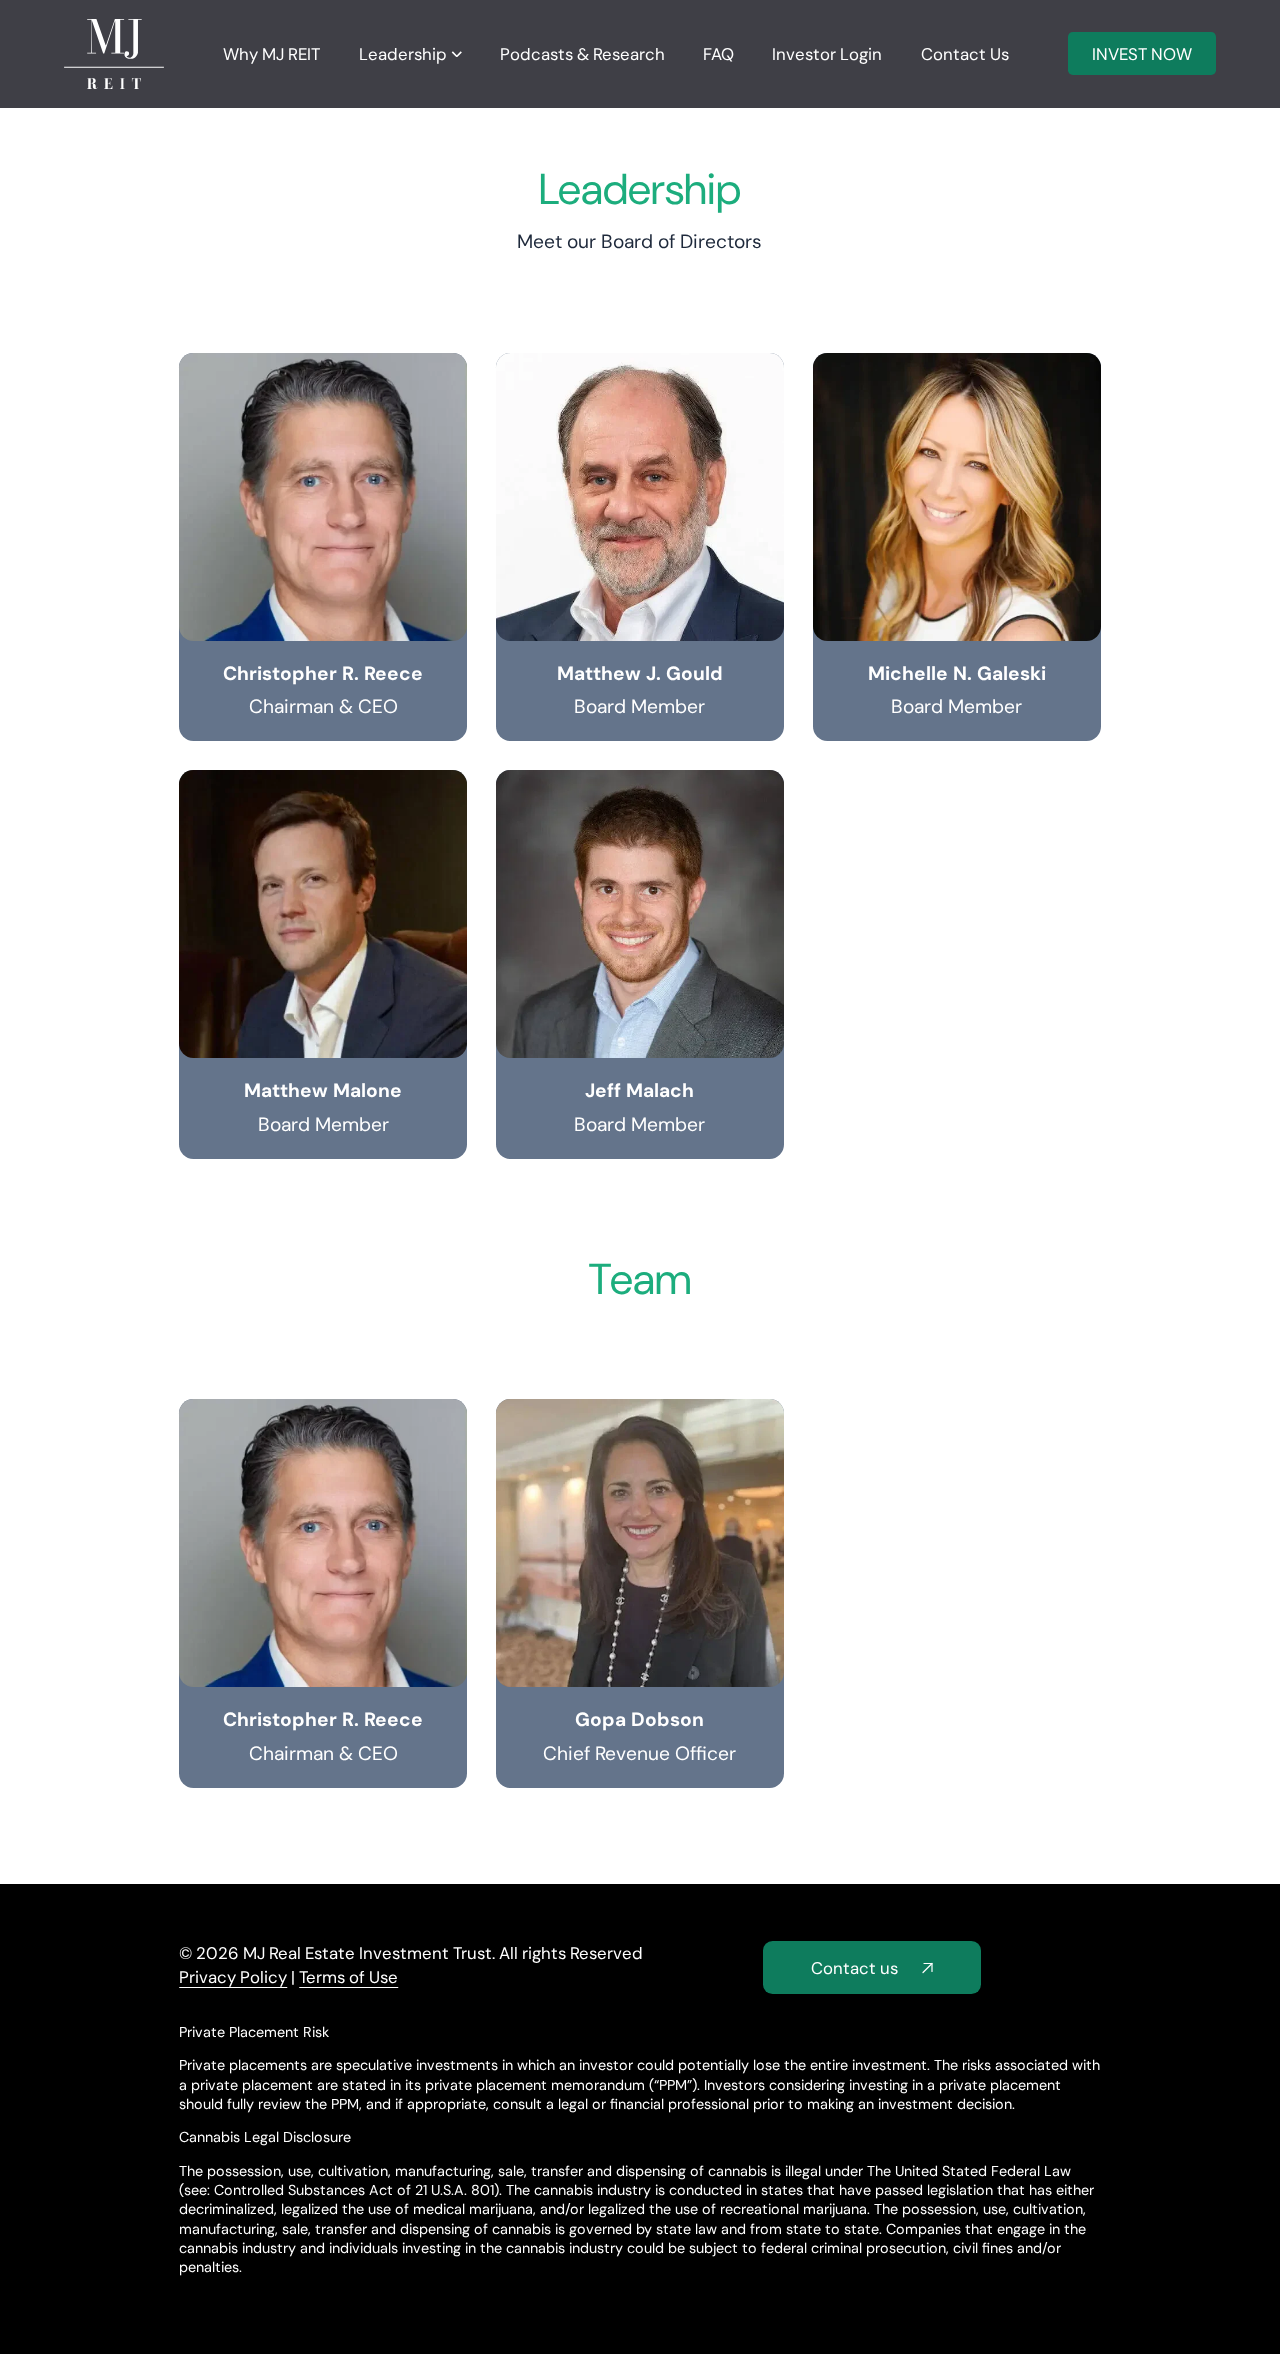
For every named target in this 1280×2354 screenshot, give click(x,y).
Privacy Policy (233, 1977)
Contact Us (965, 54)
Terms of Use (348, 1977)
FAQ (718, 54)
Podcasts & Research (582, 54)
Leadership (403, 54)
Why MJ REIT (271, 54)
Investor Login (827, 54)
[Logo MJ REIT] (114, 53)
